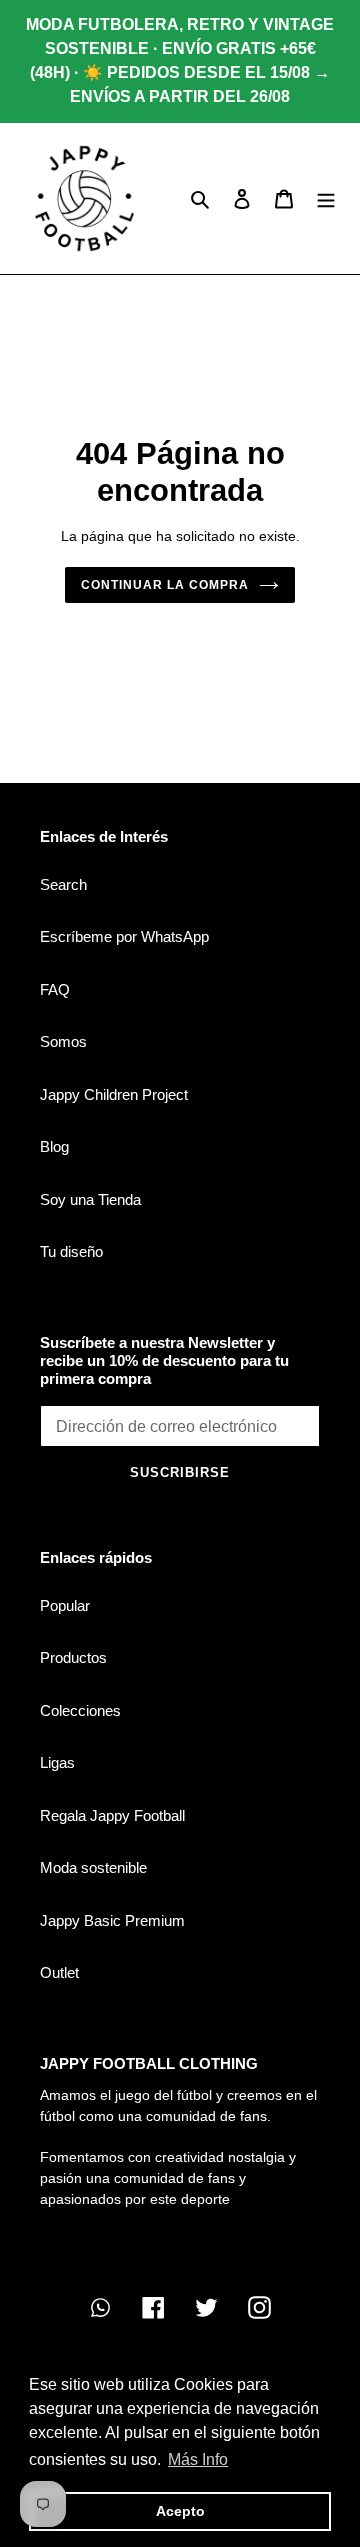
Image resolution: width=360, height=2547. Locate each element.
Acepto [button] (180, 2511)
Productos (73, 1657)
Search (63, 884)
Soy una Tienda (90, 1199)
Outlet (59, 1972)
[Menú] (326, 198)
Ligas (57, 1762)
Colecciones (80, 1710)
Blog (54, 1146)
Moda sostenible (93, 1867)
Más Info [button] (198, 2459)
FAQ (55, 989)
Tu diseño (71, 1251)
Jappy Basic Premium (112, 1920)
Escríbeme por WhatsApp (124, 936)
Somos (63, 1041)
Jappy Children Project (114, 1094)
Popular (65, 1605)
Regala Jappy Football (112, 1815)
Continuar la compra (164, 585)
